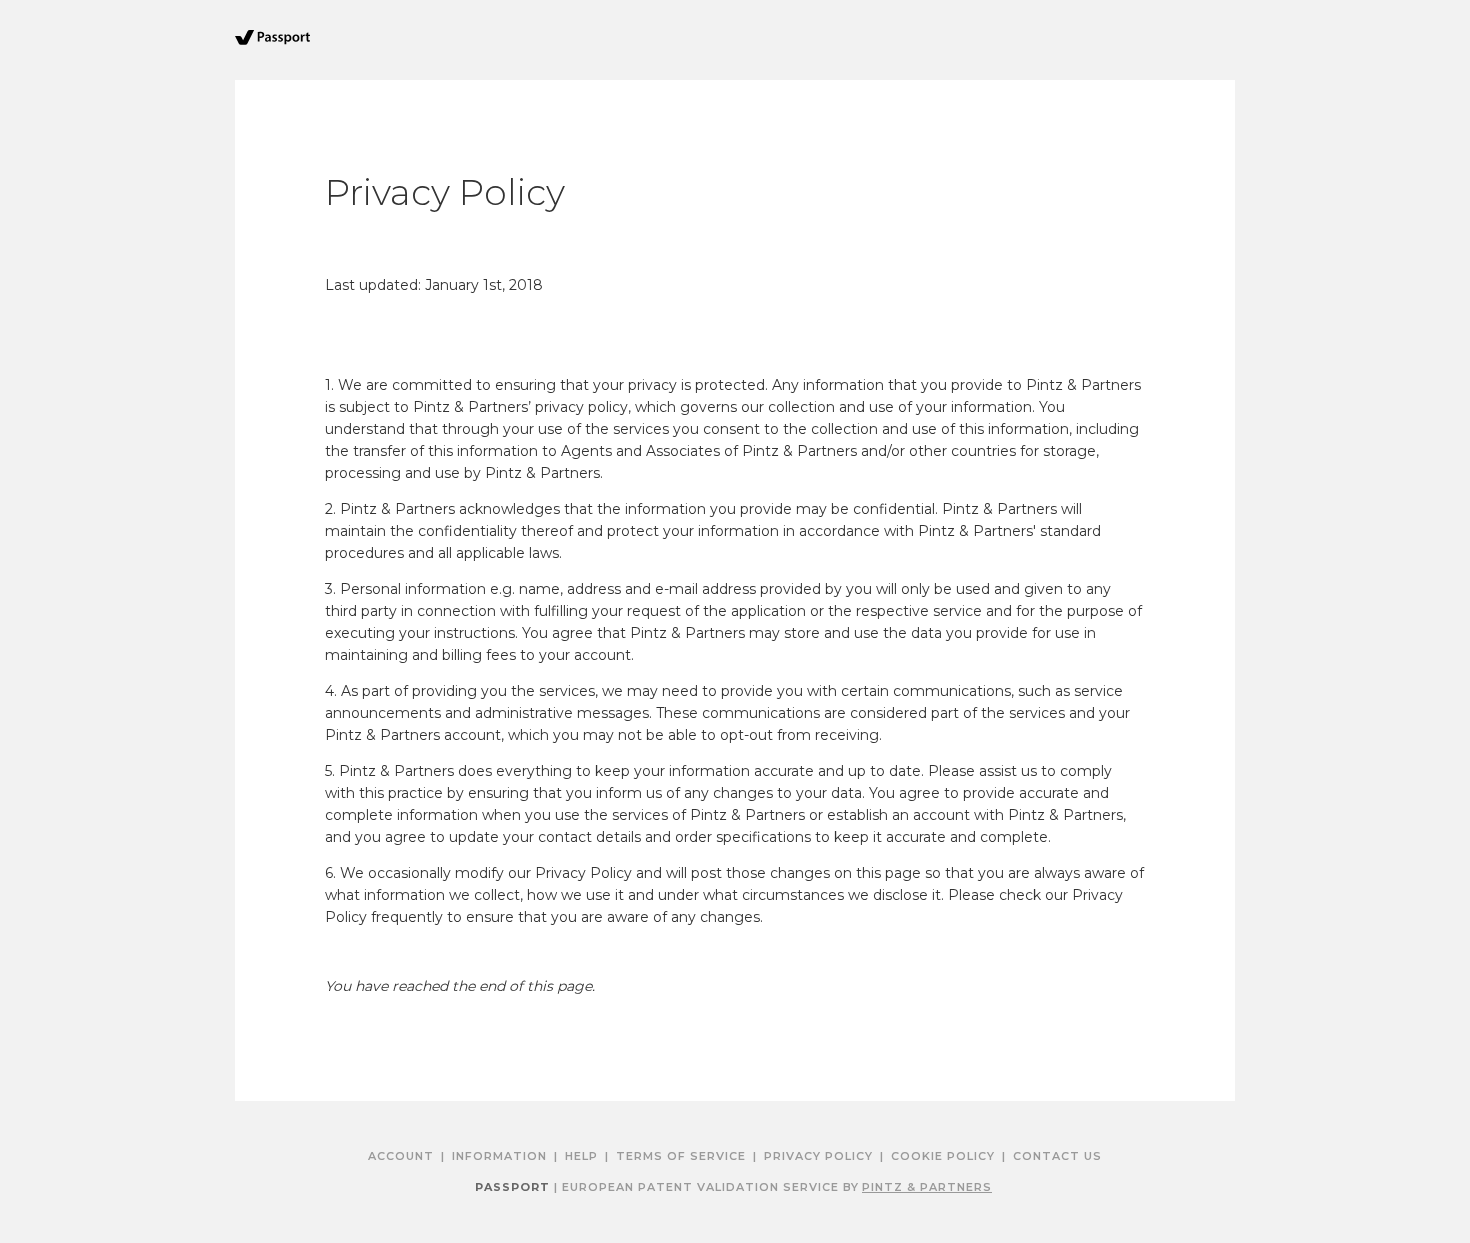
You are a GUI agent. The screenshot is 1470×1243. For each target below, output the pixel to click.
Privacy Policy (818, 1156)
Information (499, 1156)
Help (581, 1156)
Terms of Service (681, 1156)
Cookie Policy (943, 1156)
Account (401, 1156)
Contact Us (1057, 1156)
